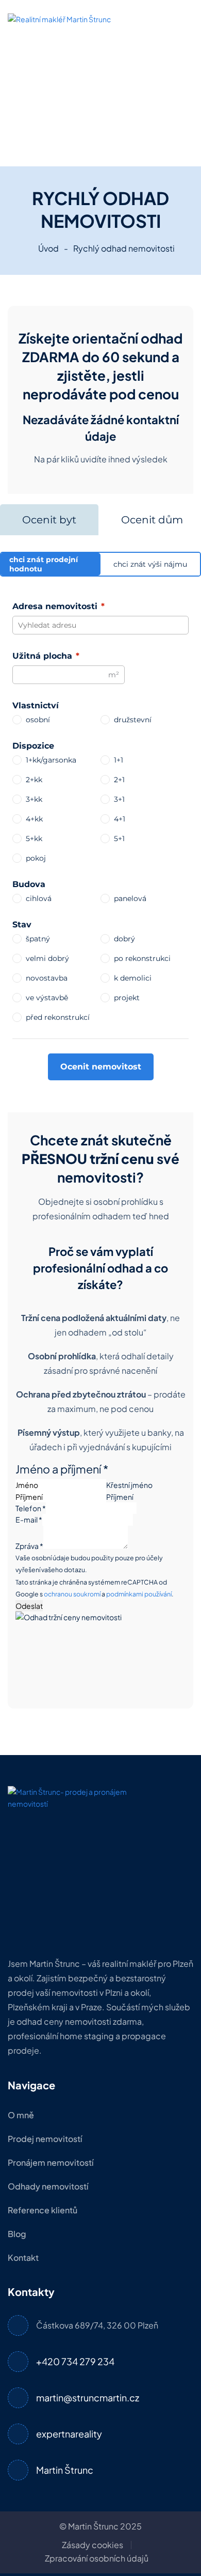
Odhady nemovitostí (48, 2186)
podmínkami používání (139, 1594)
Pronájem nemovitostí (51, 2162)
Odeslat (29, 1606)
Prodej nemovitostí (45, 2139)
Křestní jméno (129, 1485)
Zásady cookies (93, 2545)
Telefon (31, 1508)
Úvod (48, 248)
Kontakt (23, 2257)
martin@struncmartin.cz (88, 2397)
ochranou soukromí (72, 1594)
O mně (21, 2115)
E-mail (29, 1519)
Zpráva (29, 1546)
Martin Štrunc (65, 2470)
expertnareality (69, 2434)
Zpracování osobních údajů (97, 2558)
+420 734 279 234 (75, 2361)
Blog (17, 2234)
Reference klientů (43, 2210)
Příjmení (120, 1497)
